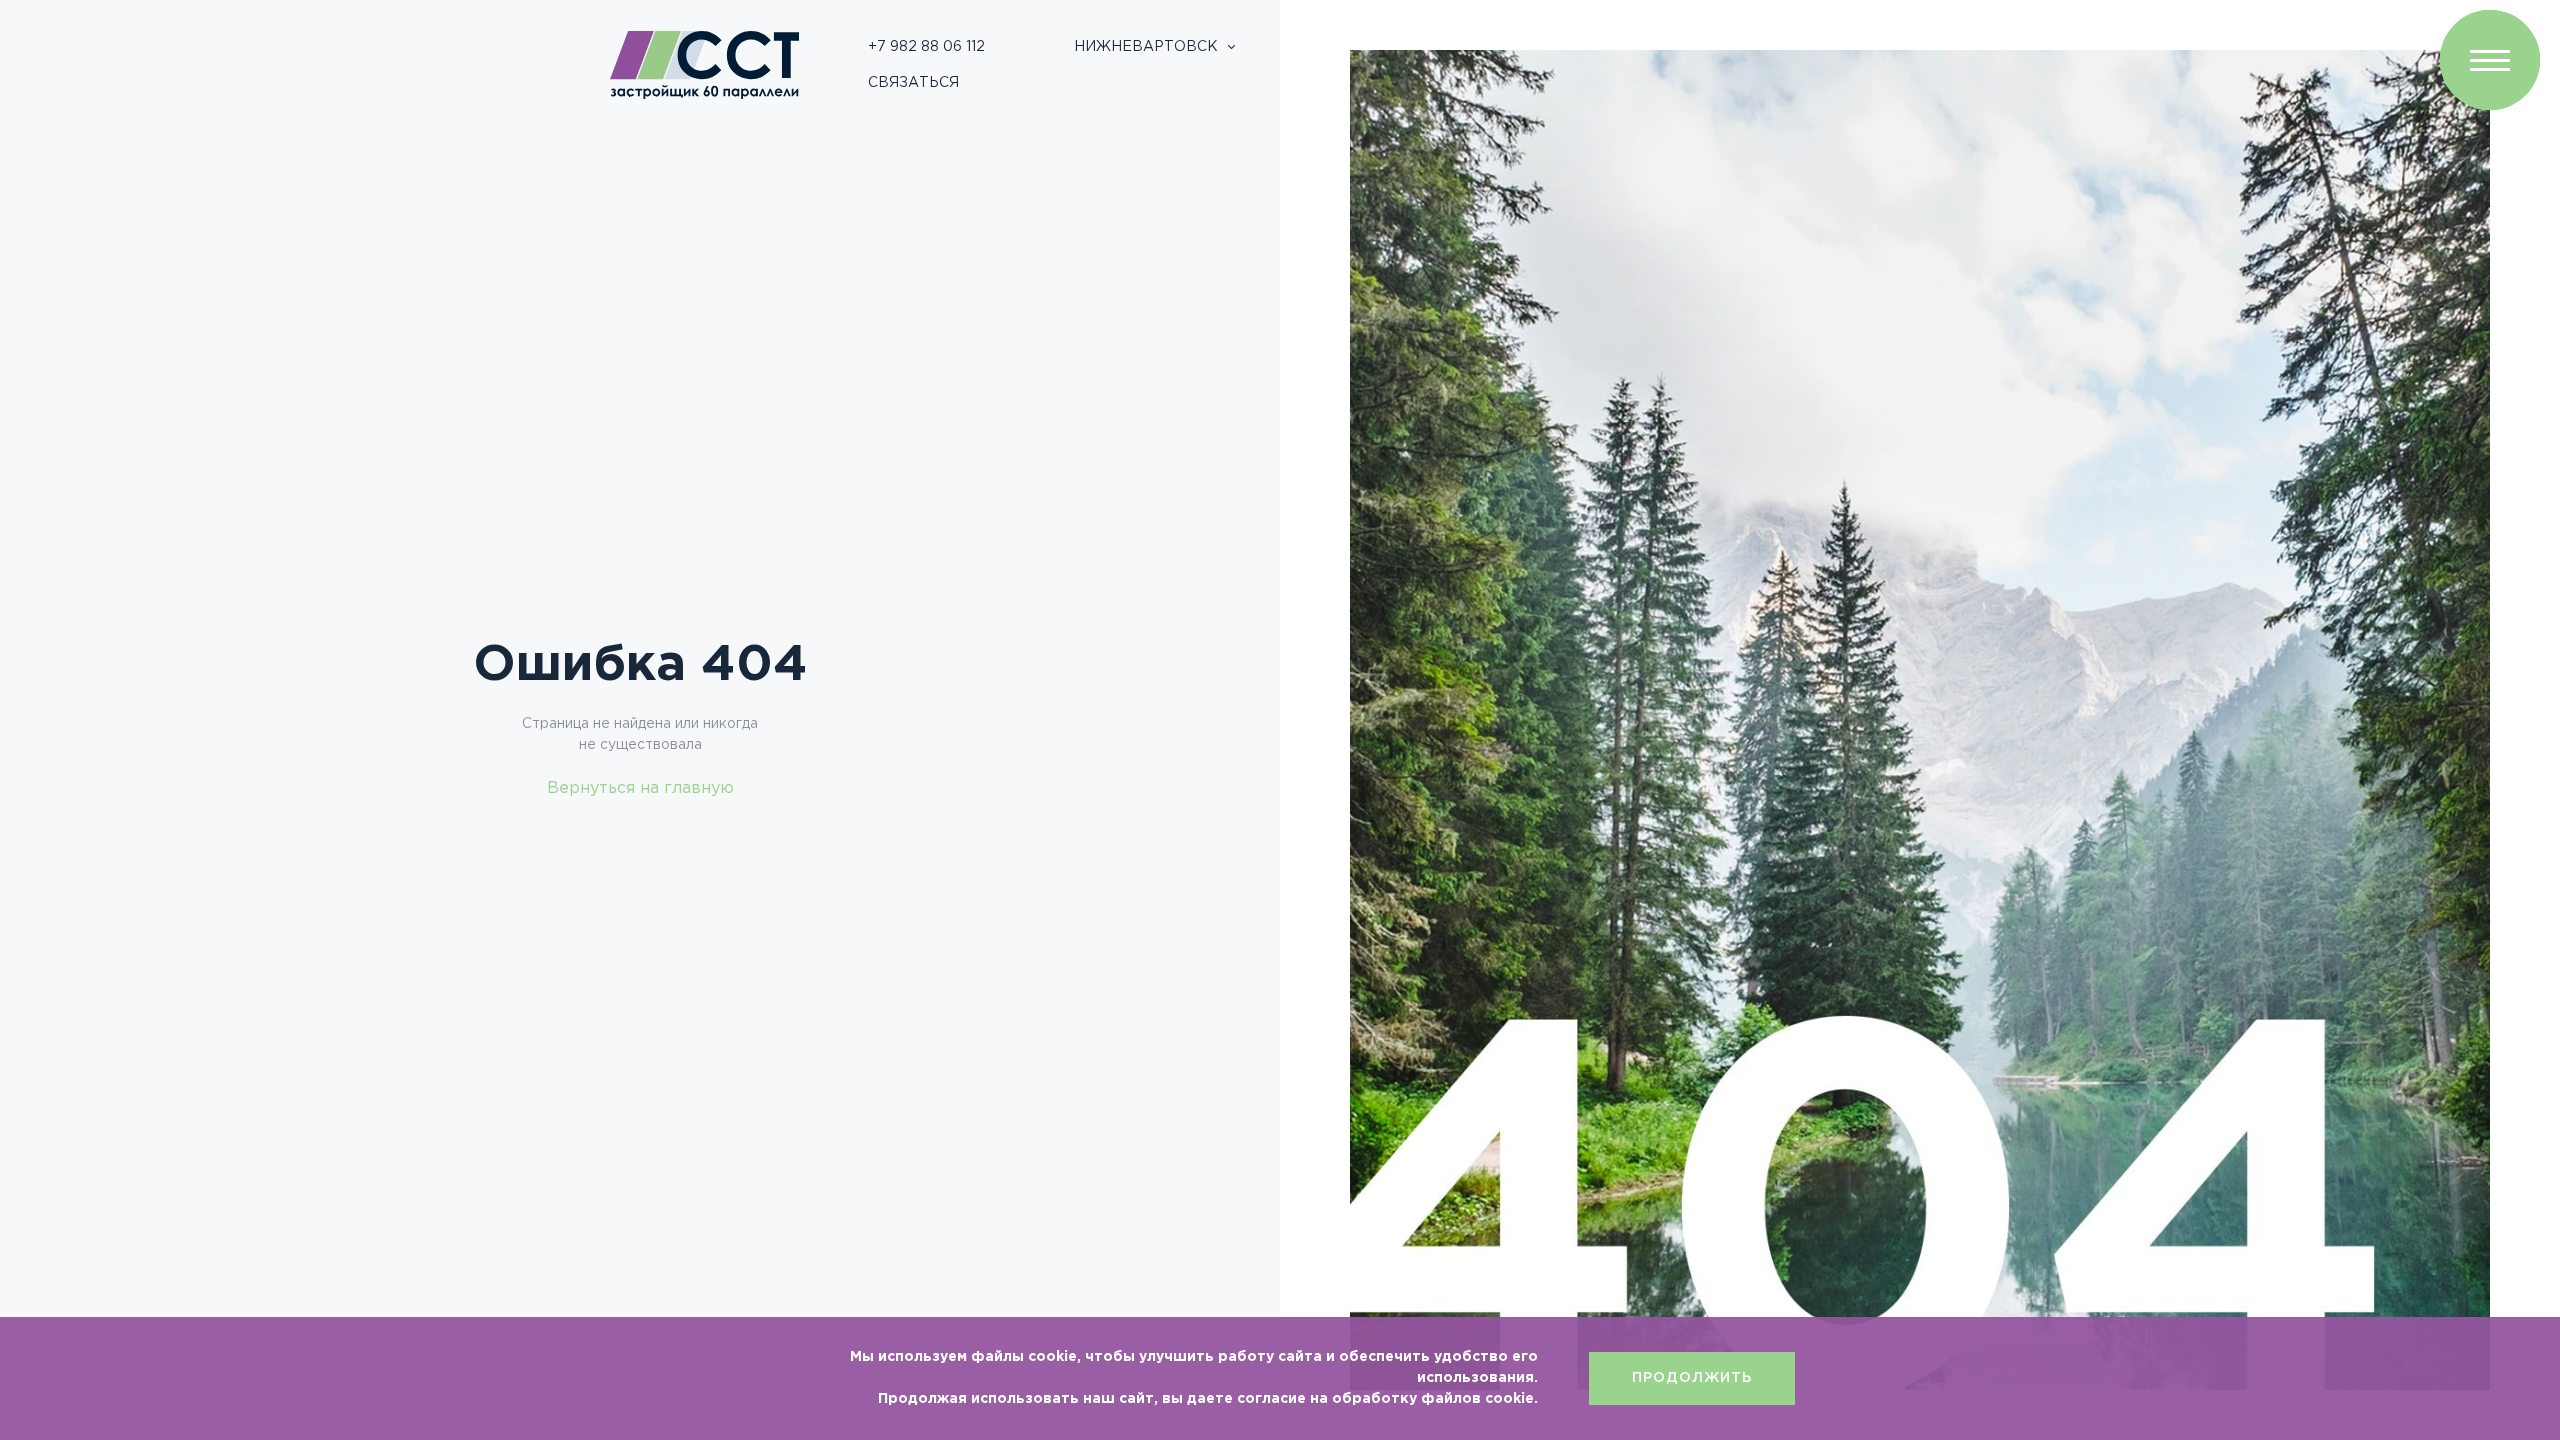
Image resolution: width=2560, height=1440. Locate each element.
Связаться (913, 83)
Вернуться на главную (640, 788)
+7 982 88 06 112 (926, 47)
